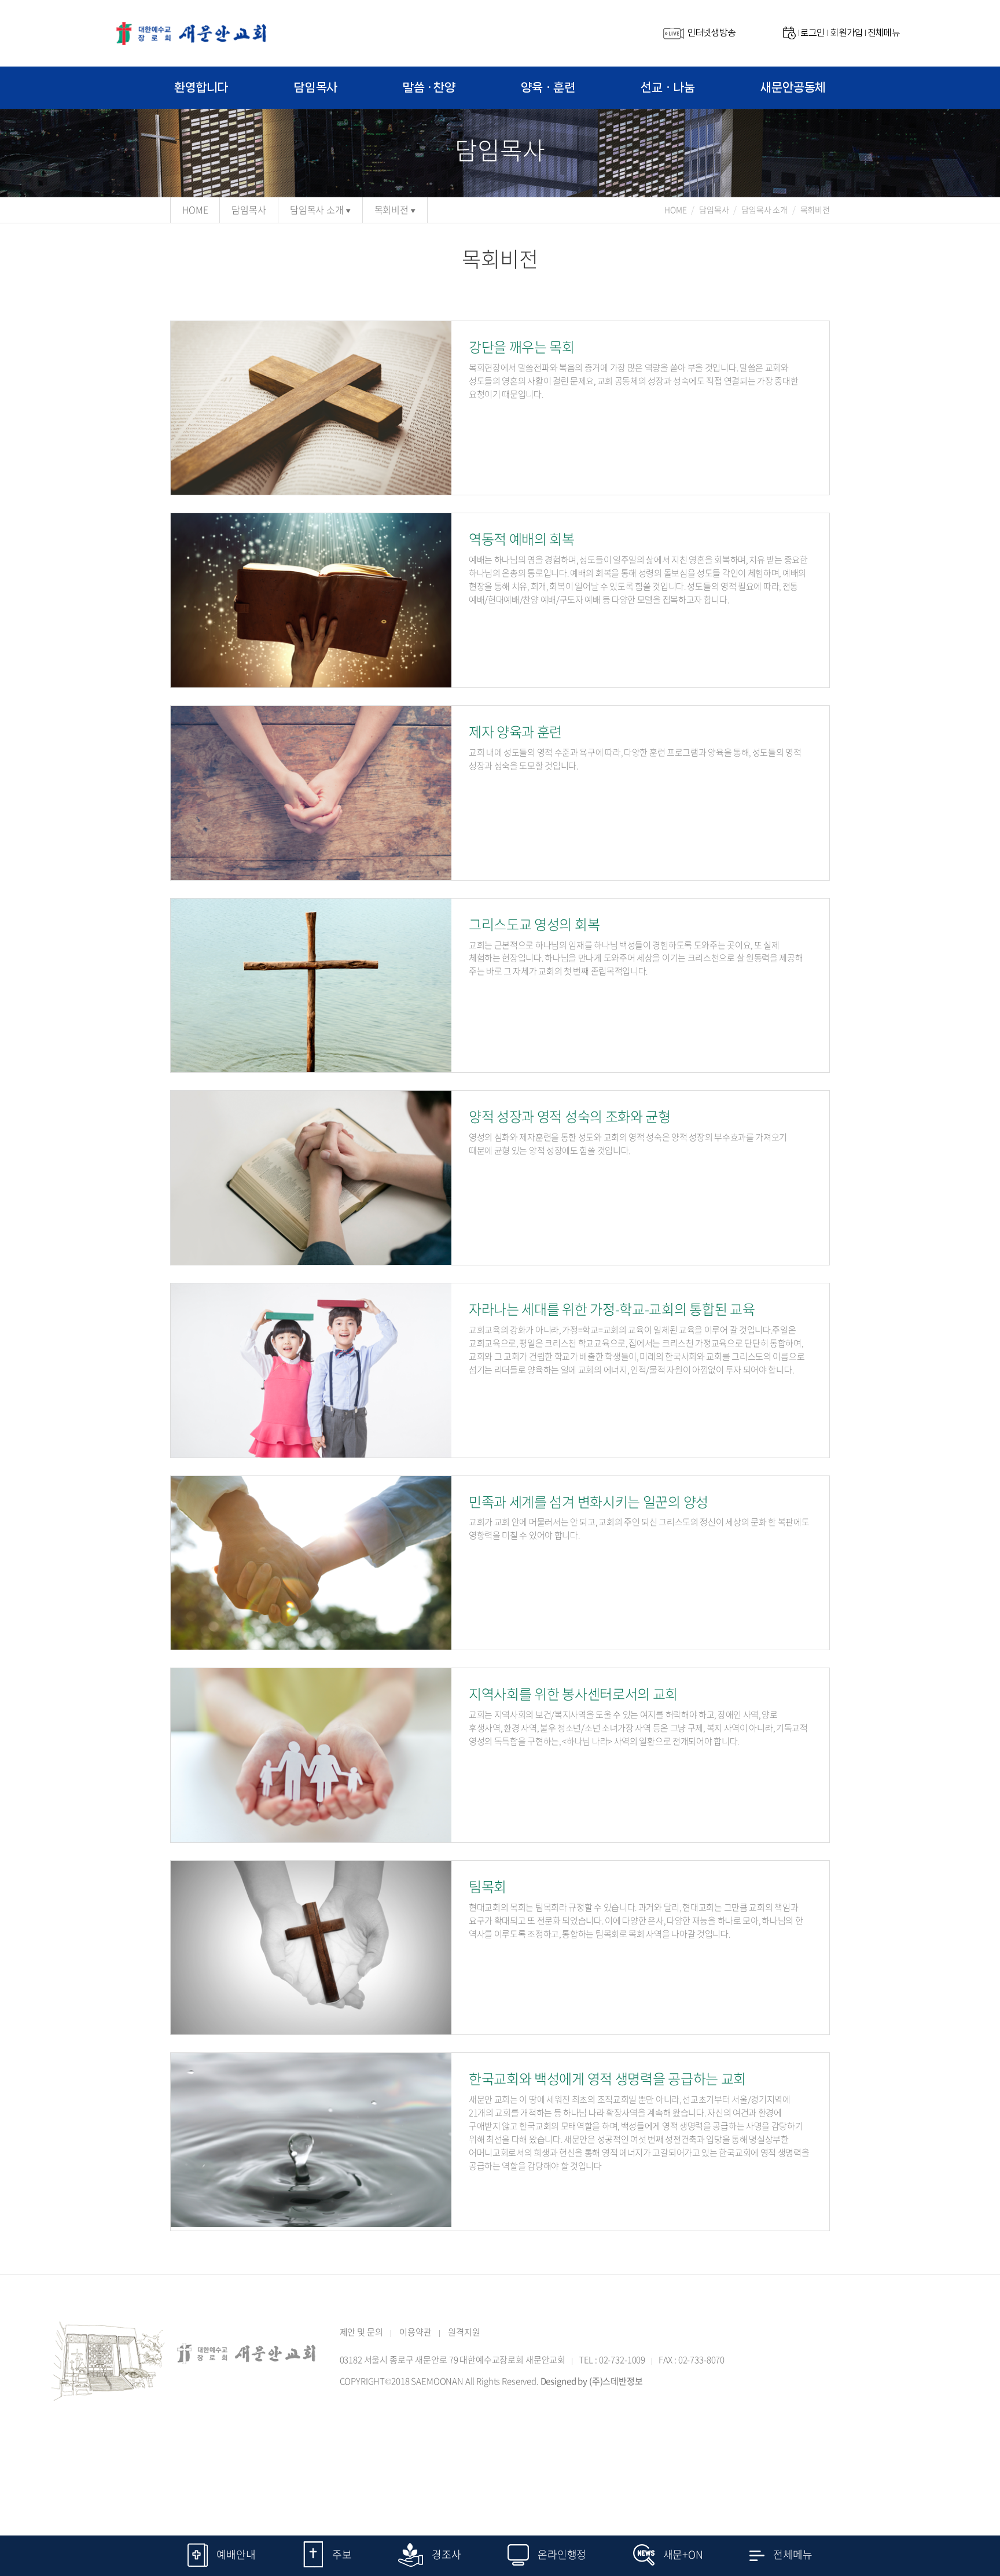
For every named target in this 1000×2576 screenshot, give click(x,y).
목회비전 (391, 209)
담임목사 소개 (317, 209)
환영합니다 (201, 87)
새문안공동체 (793, 87)
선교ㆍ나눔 (668, 87)
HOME (195, 209)
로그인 (812, 33)
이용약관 (415, 2332)
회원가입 (846, 33)
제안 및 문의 (361, 2332)
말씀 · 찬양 (429, 87)
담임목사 (316, 87)
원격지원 (464, 2332)
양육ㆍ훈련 (548, 87)
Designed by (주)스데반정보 (592, 2381)
